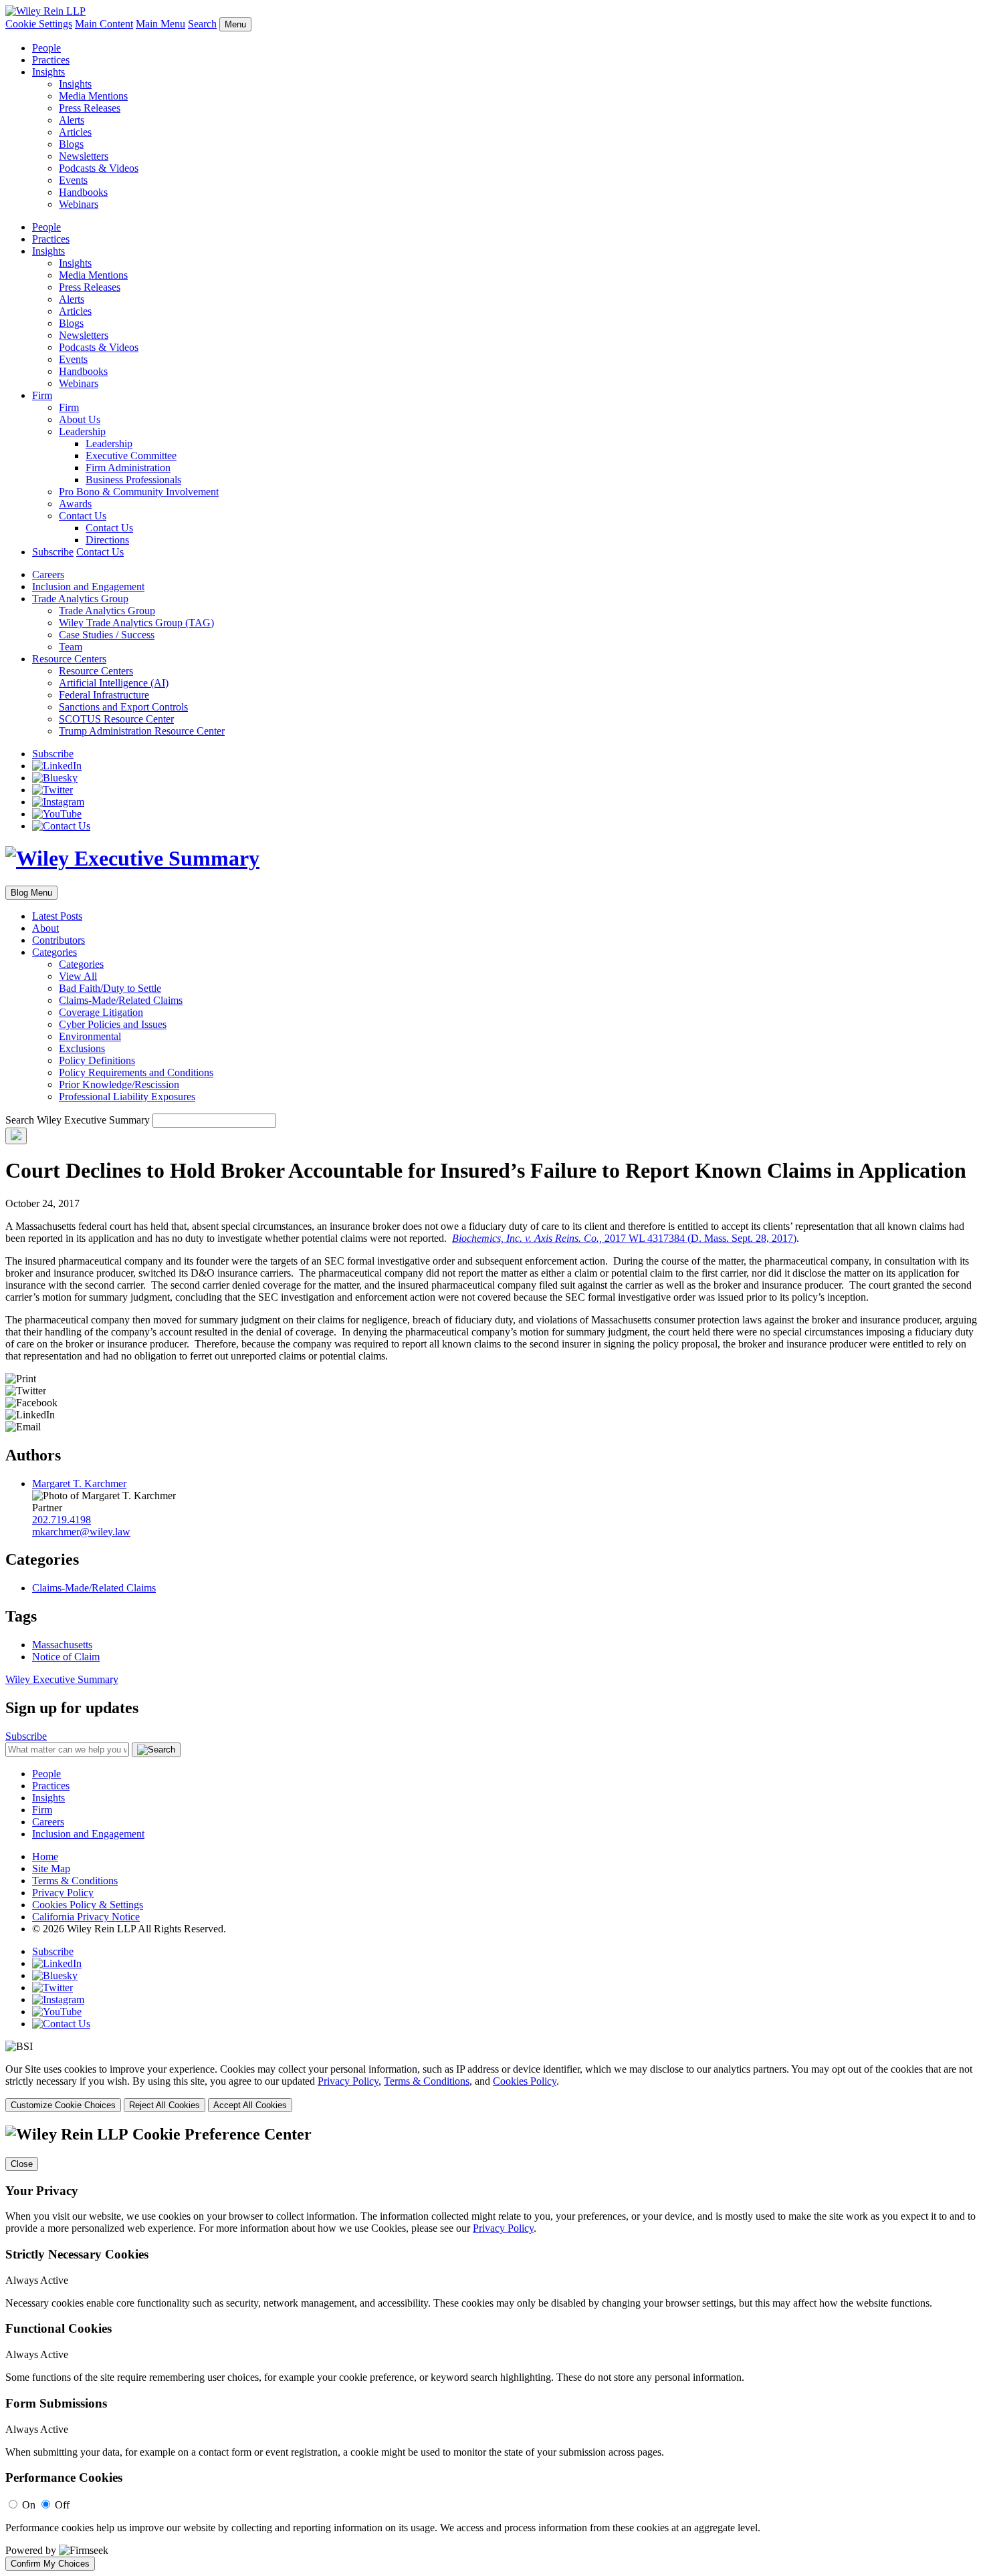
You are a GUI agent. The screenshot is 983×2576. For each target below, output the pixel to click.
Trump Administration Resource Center (142, 731)
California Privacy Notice (86, 1917)
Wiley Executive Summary (62, 1679)
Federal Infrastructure (104, 695)
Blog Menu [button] (31, 893)
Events (73, 180)
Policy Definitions (97, 1060)
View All (78, 976)
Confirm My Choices (50, 2564)
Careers (48, 574)
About (45, 928)
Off (62, 2505)
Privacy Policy (63, 1893)
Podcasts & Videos (99, 168)
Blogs (71, 144)
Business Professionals (133, 480)
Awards (75, 504)
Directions (107, 540)
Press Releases (90, 108)
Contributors (59, 940)
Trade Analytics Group (80, 599)
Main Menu (160, 24)
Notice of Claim (66, 1657)
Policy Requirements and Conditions (136, 1072)
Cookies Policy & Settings (88, 1905)
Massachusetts (62, 1645)
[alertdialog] (491, 2348)
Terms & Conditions (75, 1881)
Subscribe (53, 552)
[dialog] (491, 2088)
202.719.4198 (62, 1520)
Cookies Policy (525, 2081)
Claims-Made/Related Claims (121, 1000)
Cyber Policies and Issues (113, 1024)
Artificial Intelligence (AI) (114, 683)
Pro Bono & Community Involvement (139, 492)
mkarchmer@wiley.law (81, 1532)
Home (45, 1856)
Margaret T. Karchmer (79, 1484)
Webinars (79, 204)
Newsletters (84, 156)
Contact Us (83, 516)
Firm (42, 395)
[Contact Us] (61, 826)
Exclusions (82, 1048)
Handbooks (83, 192)
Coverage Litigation (101, 1012)
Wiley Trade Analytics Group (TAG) (136, 623)
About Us (80, 419)
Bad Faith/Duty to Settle (110, 988)
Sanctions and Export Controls (123, 707)
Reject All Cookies (165, 2105)
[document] (491, 2348)
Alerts (72, 120)
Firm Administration (128, 468)
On (29, 2505)
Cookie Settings (39, 24)
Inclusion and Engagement (88, 587)
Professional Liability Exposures (127, 1097)
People (46, 48)
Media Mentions (93, 96)
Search (202, 24)
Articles (75, 132)
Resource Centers (69, 659)
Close (22, 2164)
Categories (54, 952)
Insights (48, 72)
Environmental (90, 1036)
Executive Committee (131, 456)
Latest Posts (57, 916)
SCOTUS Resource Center (116, 719)
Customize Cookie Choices (63, 2105)
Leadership (82, 431)
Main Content (104, 24)
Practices (51, 60)
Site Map (51, 1869)
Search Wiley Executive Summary (78, 1120)
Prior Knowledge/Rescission (119, 1084)
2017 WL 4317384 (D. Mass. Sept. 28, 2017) (624, 1238)
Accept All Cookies (250, 2105)
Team (71, 647)
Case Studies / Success (107, 635)
